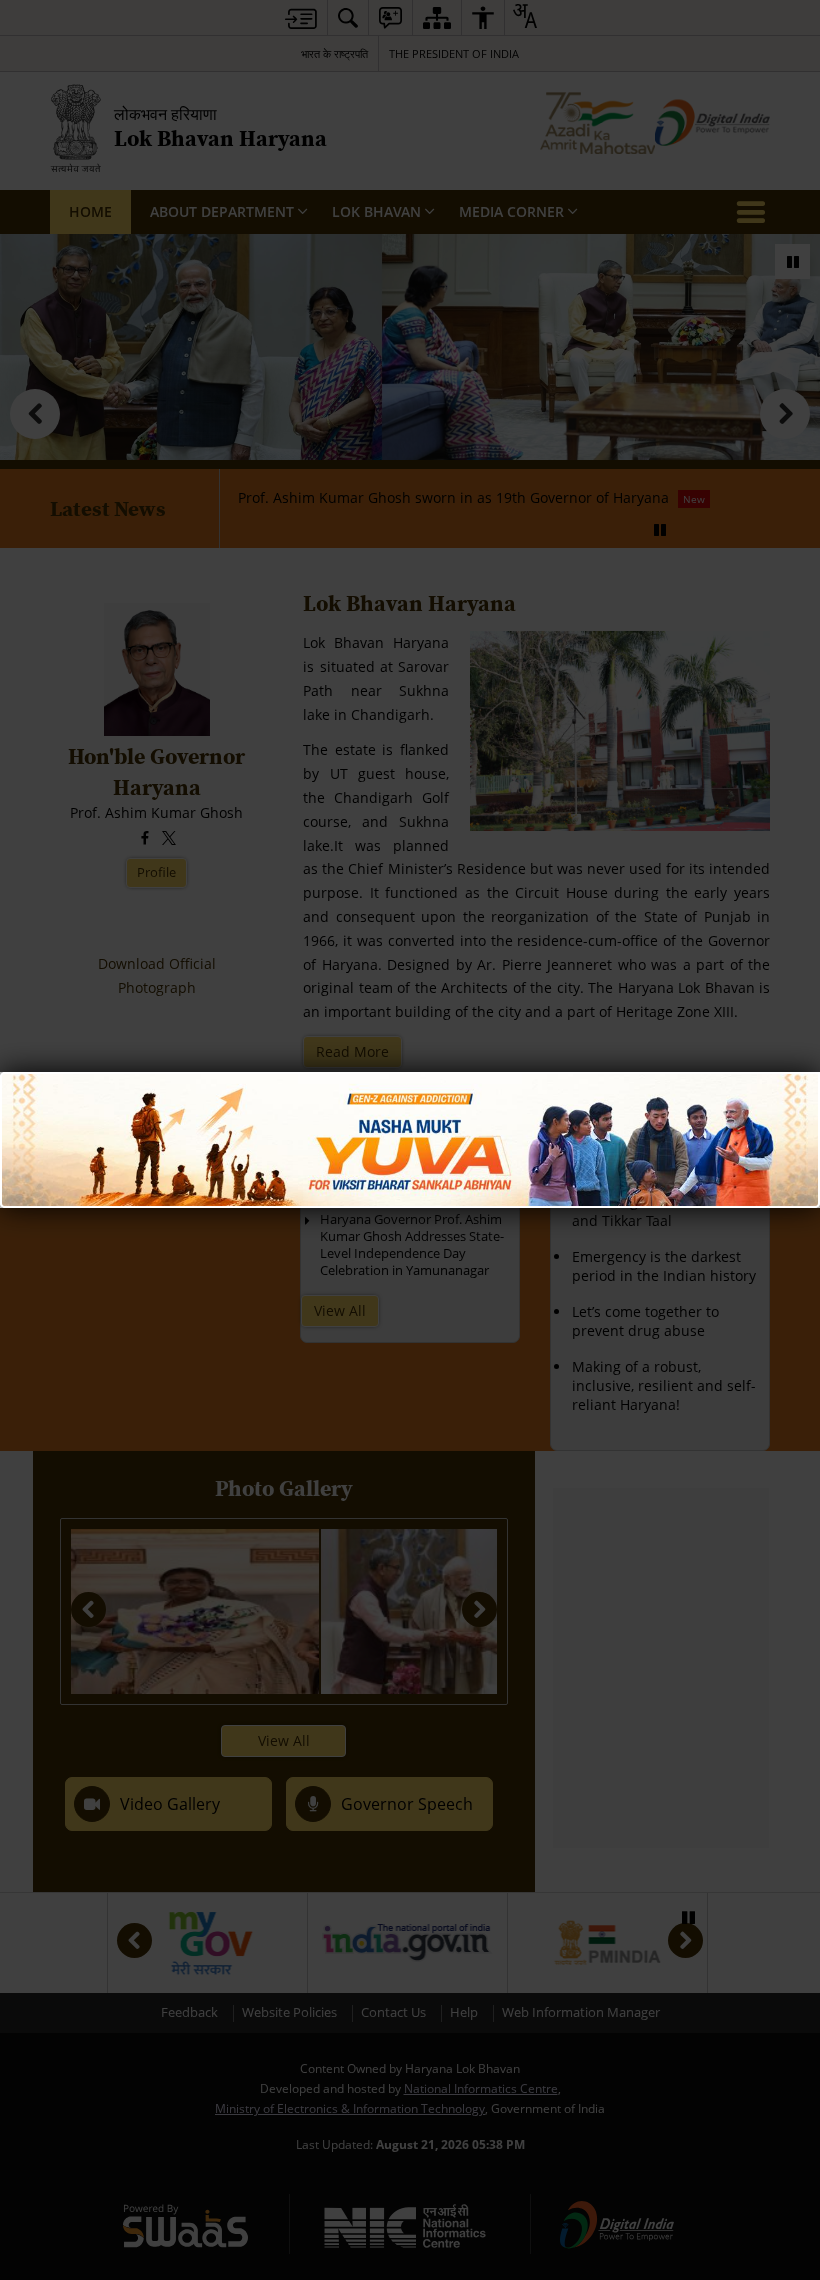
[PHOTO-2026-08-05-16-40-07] (410, 1081)
